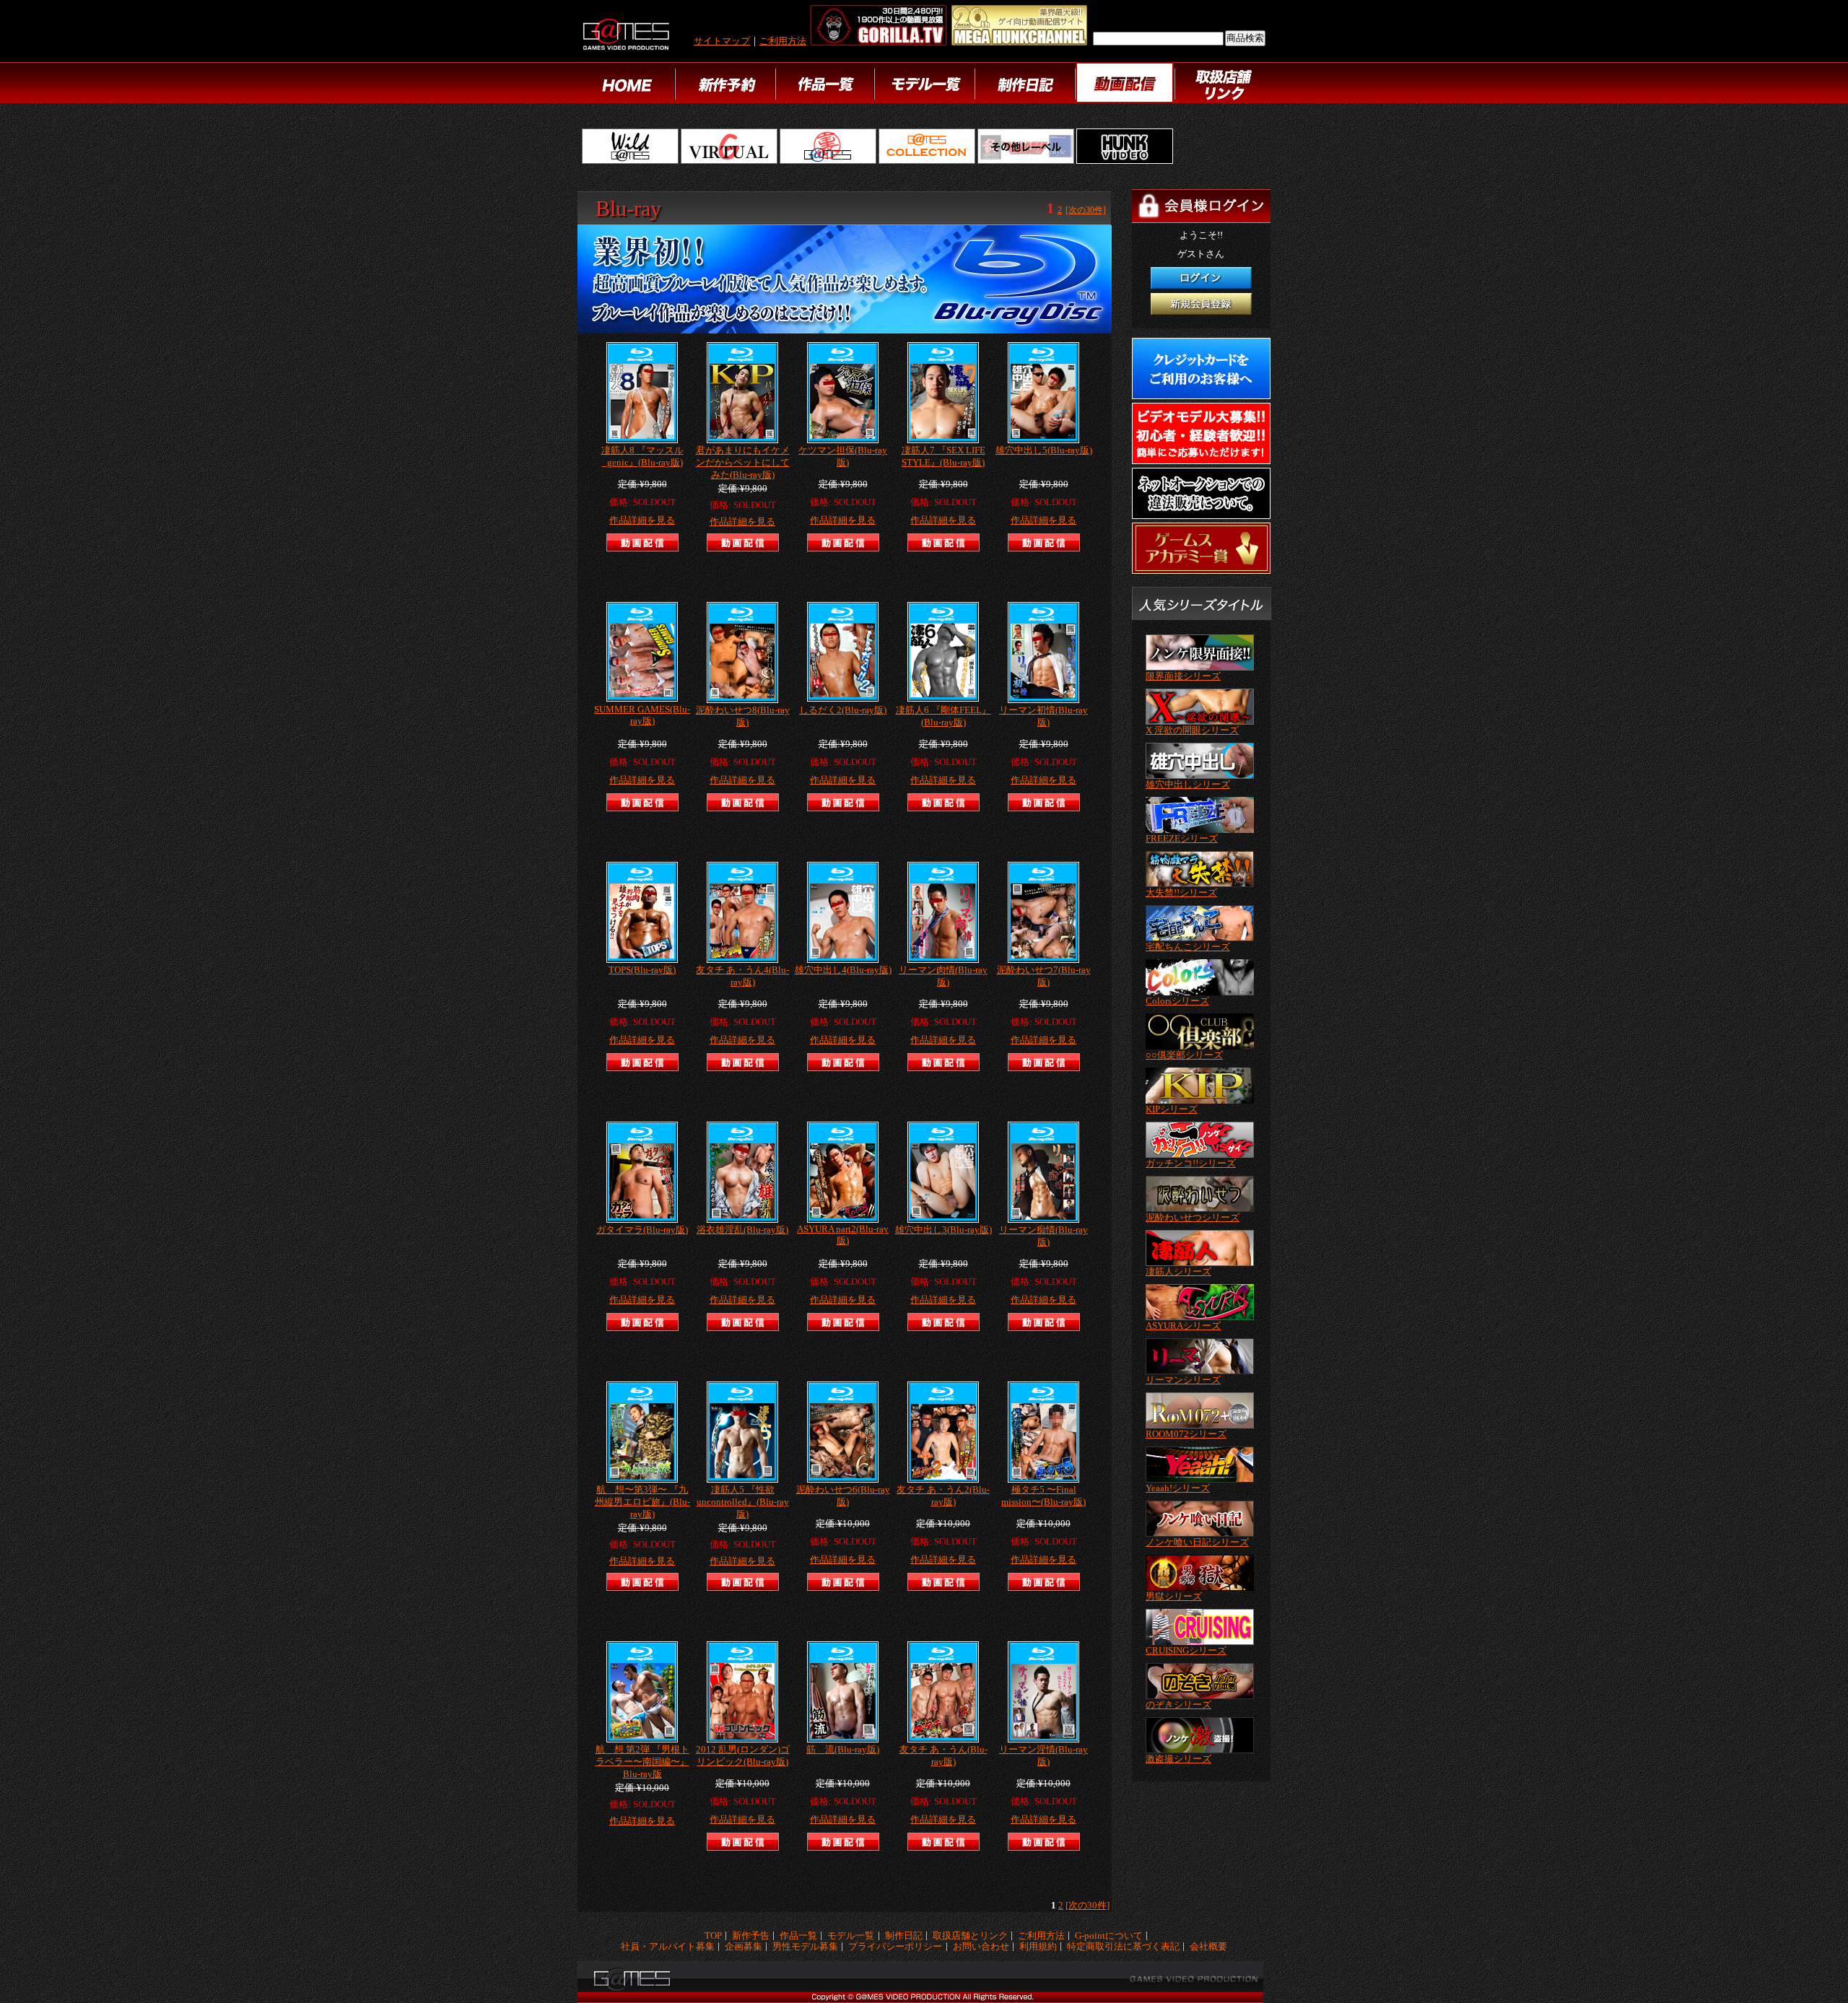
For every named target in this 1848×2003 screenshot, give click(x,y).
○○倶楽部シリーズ (1184, 1055)
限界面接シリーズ (1183, 676)
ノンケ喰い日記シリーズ (1197, 1542)
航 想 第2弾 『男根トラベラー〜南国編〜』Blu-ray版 (642, 1762)
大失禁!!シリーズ (1181, 893)
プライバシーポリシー (895, 1947)
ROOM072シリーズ (1186, 1434)
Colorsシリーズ (1177, 1001)
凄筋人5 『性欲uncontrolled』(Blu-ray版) (743, 1502)
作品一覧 (798, 1936)
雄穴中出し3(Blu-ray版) (943, 1230)
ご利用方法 (783, 41)
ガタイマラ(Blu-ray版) (642, 1230)
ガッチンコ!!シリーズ (1191, 1164)
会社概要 (1208, 1947)
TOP (713, 1936)
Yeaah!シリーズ (1178, 1488)
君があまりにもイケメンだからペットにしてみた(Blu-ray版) (743, 463)
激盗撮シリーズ (1178, 1759)
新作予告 (751, 1936)
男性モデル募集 (805, 1947)
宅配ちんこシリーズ (1188, 947)
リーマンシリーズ (1183, 1380)
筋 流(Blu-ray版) (843, 1750)
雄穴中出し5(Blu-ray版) (1044, 450)
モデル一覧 (851, 1936)
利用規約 (1038, 1947)
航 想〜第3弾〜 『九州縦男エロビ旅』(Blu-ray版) (642, 1502)
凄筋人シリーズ (1178, 1272)
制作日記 (904, 1936)
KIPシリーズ (1172, 1109)
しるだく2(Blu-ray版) (843, 710)
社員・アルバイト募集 (668, 1947)
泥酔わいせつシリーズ (1193, 1218)
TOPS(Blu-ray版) (642, 970)
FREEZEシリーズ (1182, 839)
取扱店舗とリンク (970, 1936)
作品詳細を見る (642, 520)
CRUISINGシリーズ (1186, 1651)
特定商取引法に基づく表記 (1123, 1947)
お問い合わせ (981, 1947)
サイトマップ (722, 41)
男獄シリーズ (1174, 1597)
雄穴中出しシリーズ (1188, 785)
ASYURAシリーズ (1183, 1326)
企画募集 (744, 1947)
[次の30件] (1086, 210)
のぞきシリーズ (1178, 1705)
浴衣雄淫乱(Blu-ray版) (742, 1230)
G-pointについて (1109, 1936)
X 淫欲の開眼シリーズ (1192, 730)
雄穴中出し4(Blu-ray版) (843, 970)
